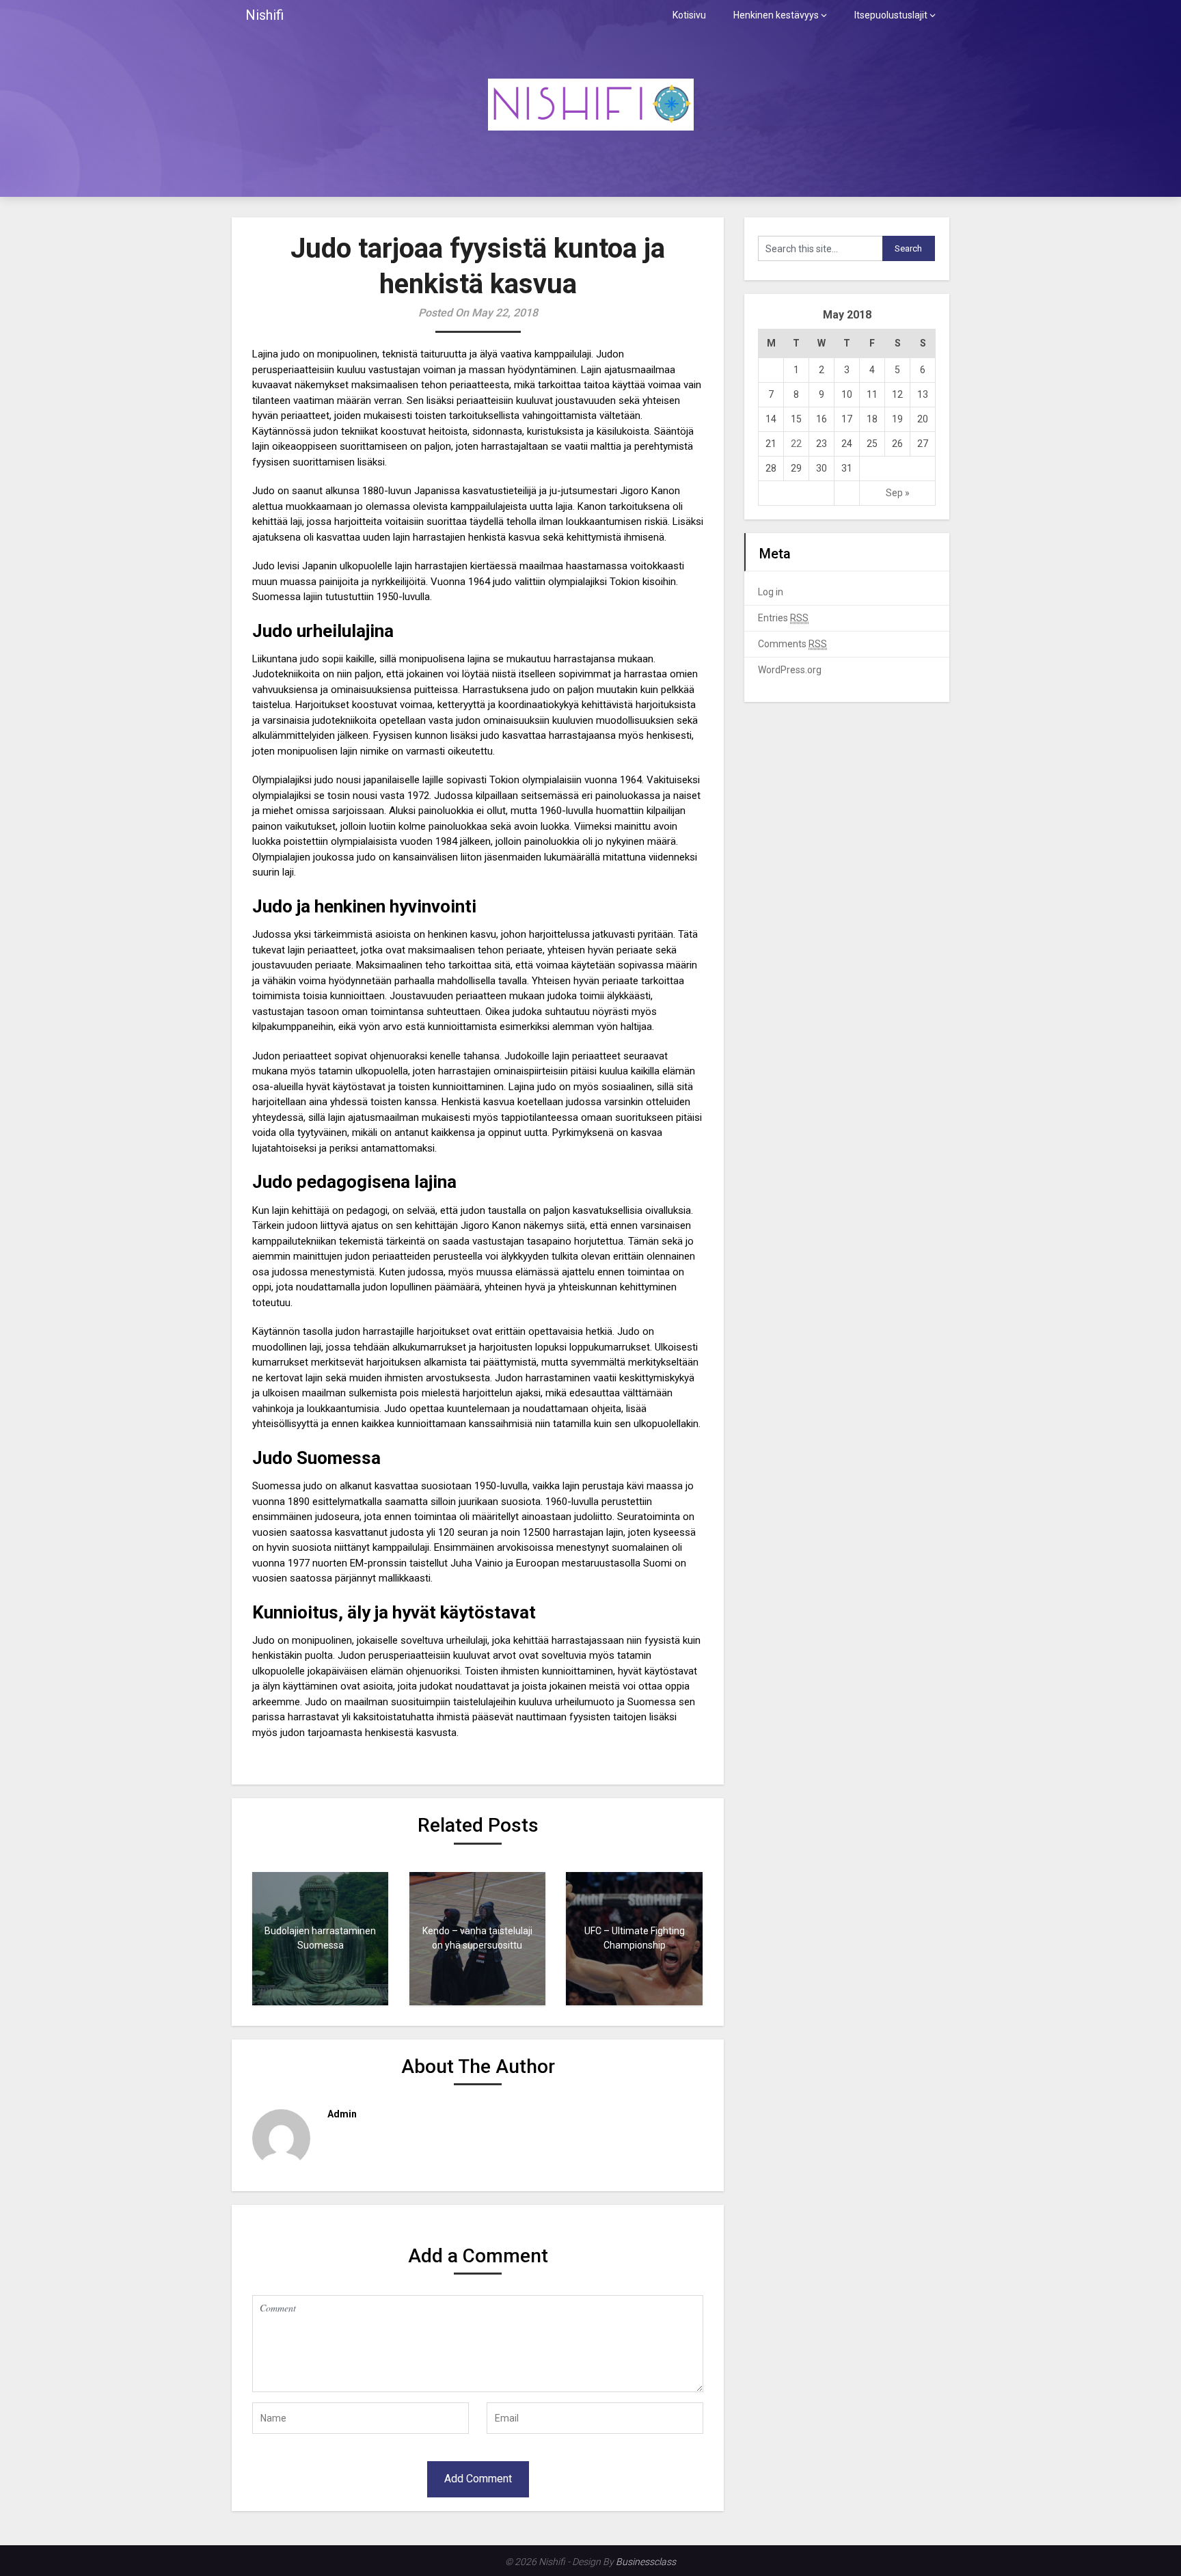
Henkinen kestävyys (776, 15)
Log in (771, 592)
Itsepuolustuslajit (891, 15)
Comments (792, 644)
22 (796, 444)
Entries (783, 618)
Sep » (898, 493)
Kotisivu (689, 15)
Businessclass (646, 2562)
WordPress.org (790, 670)
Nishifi (264, 15)
